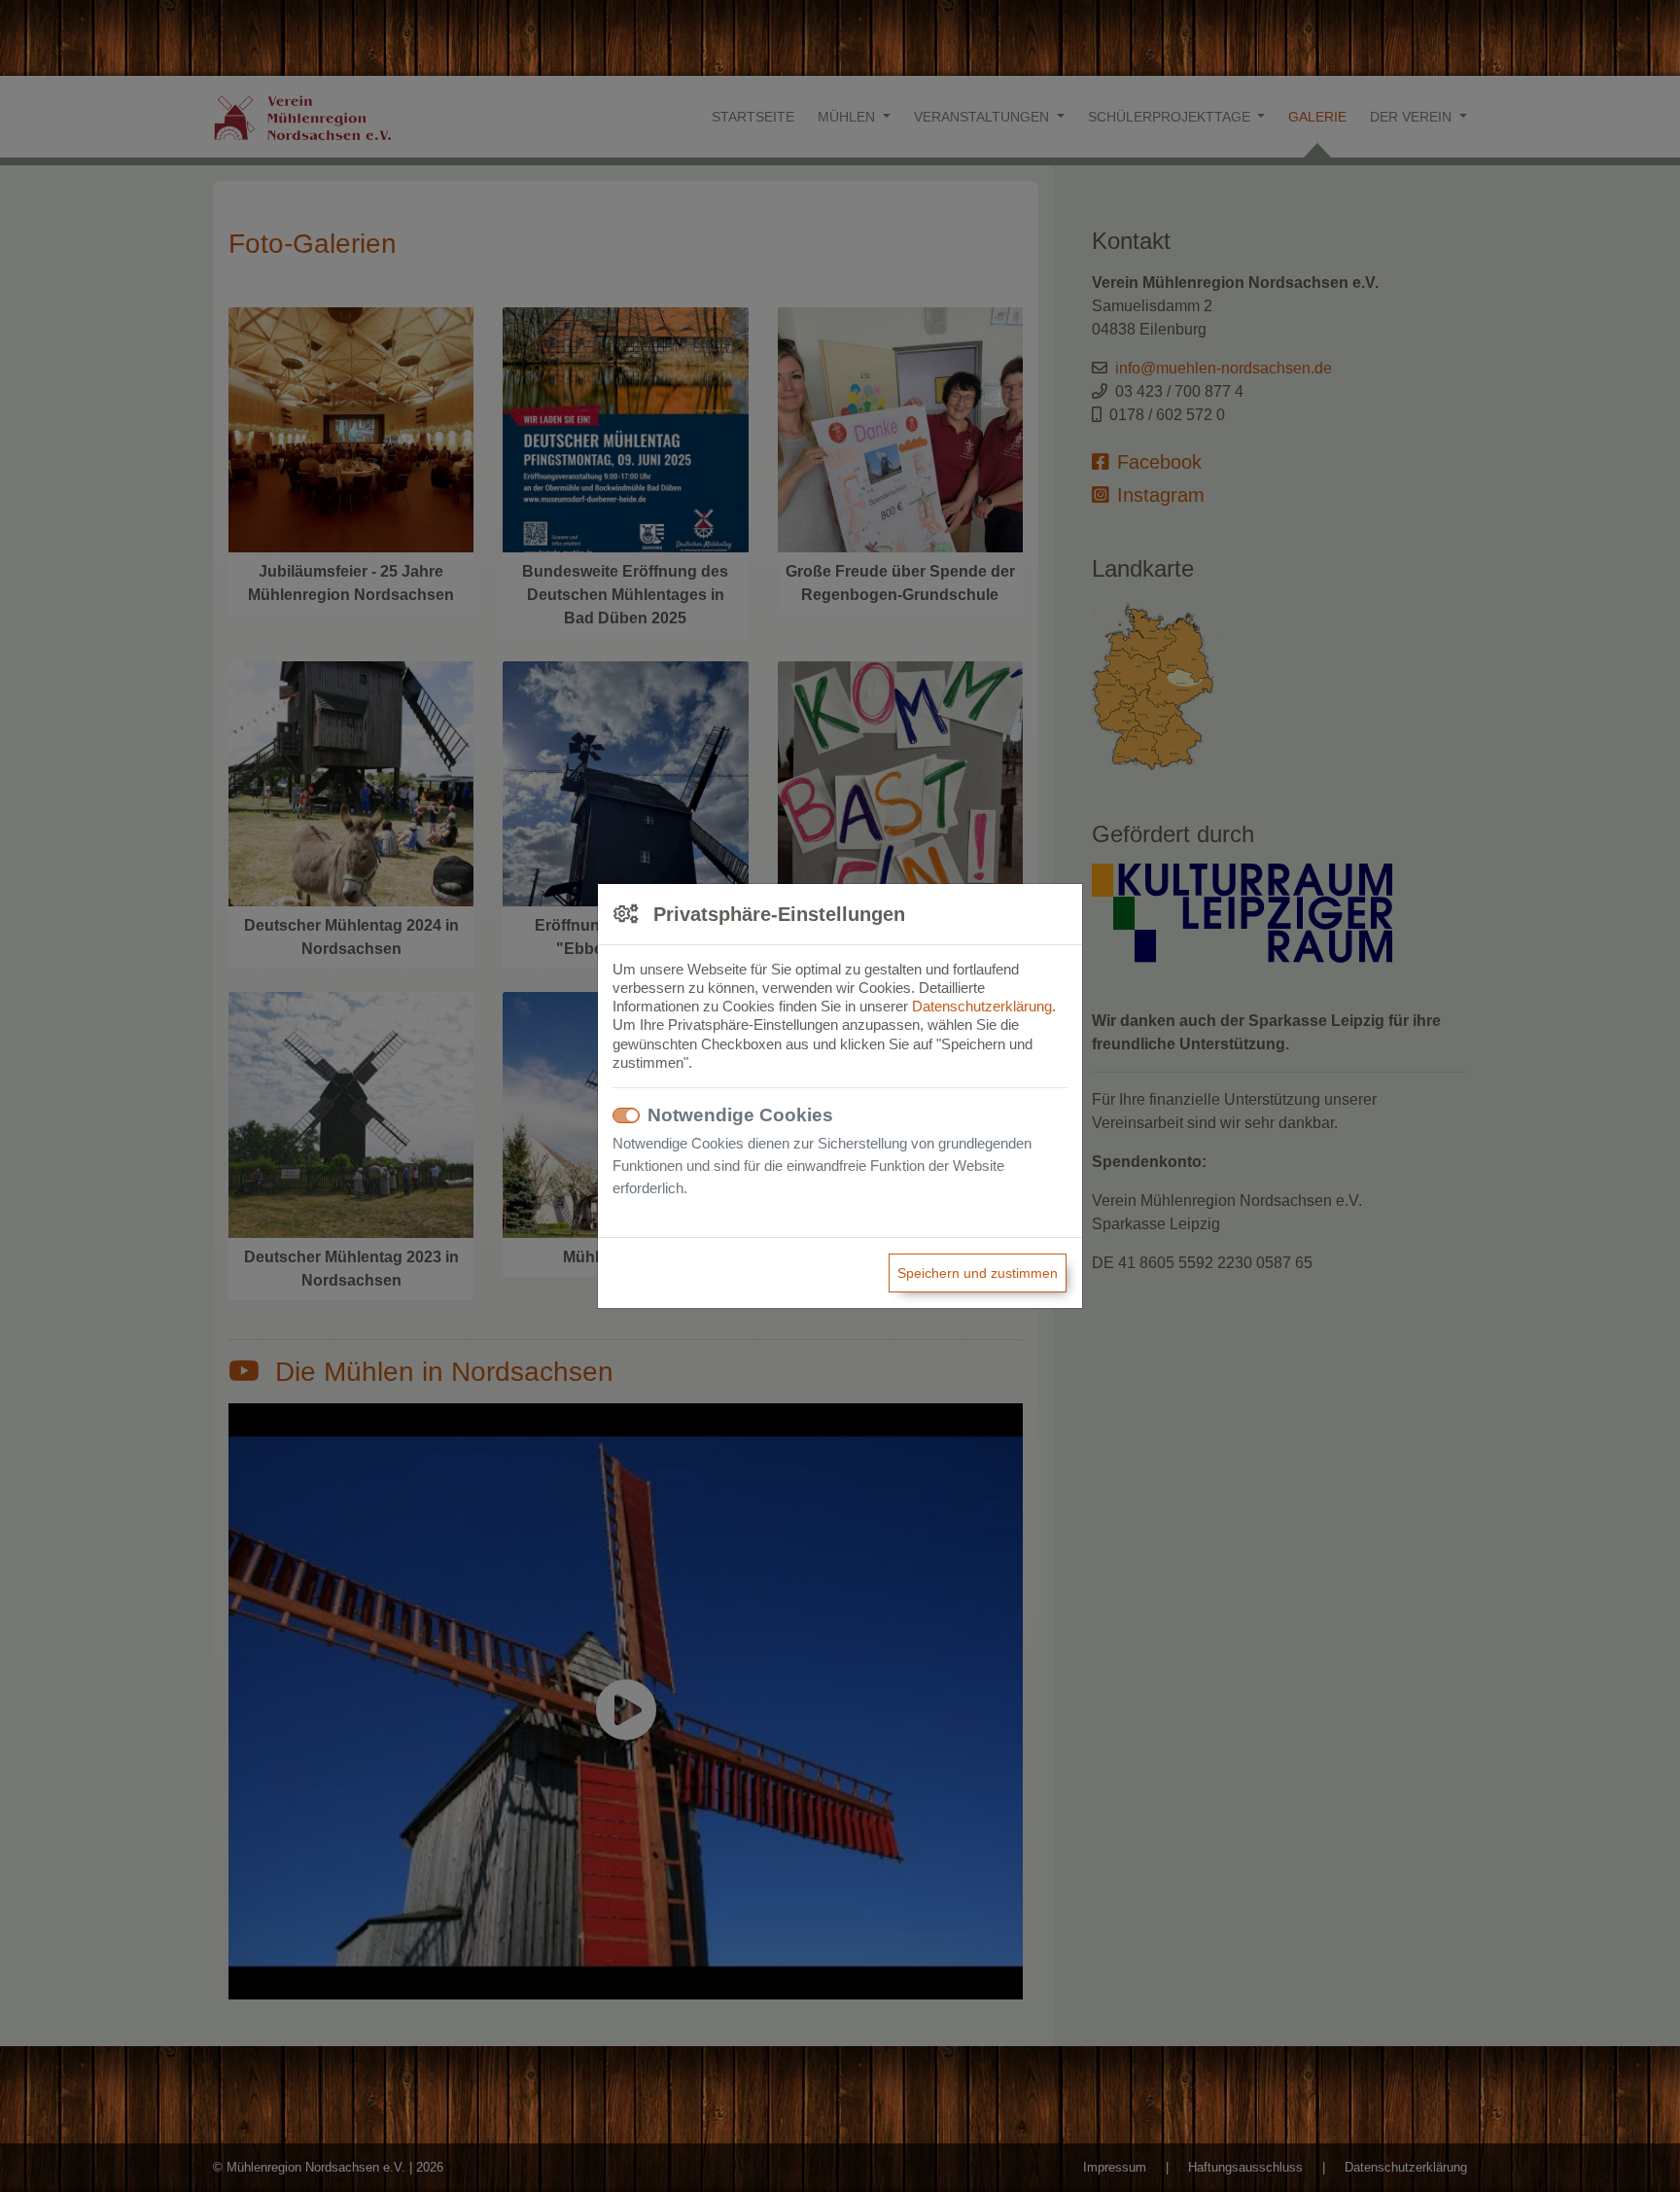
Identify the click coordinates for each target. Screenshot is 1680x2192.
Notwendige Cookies (740, 1115)
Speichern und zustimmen (978, 1273)
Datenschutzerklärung (982, 1006)
